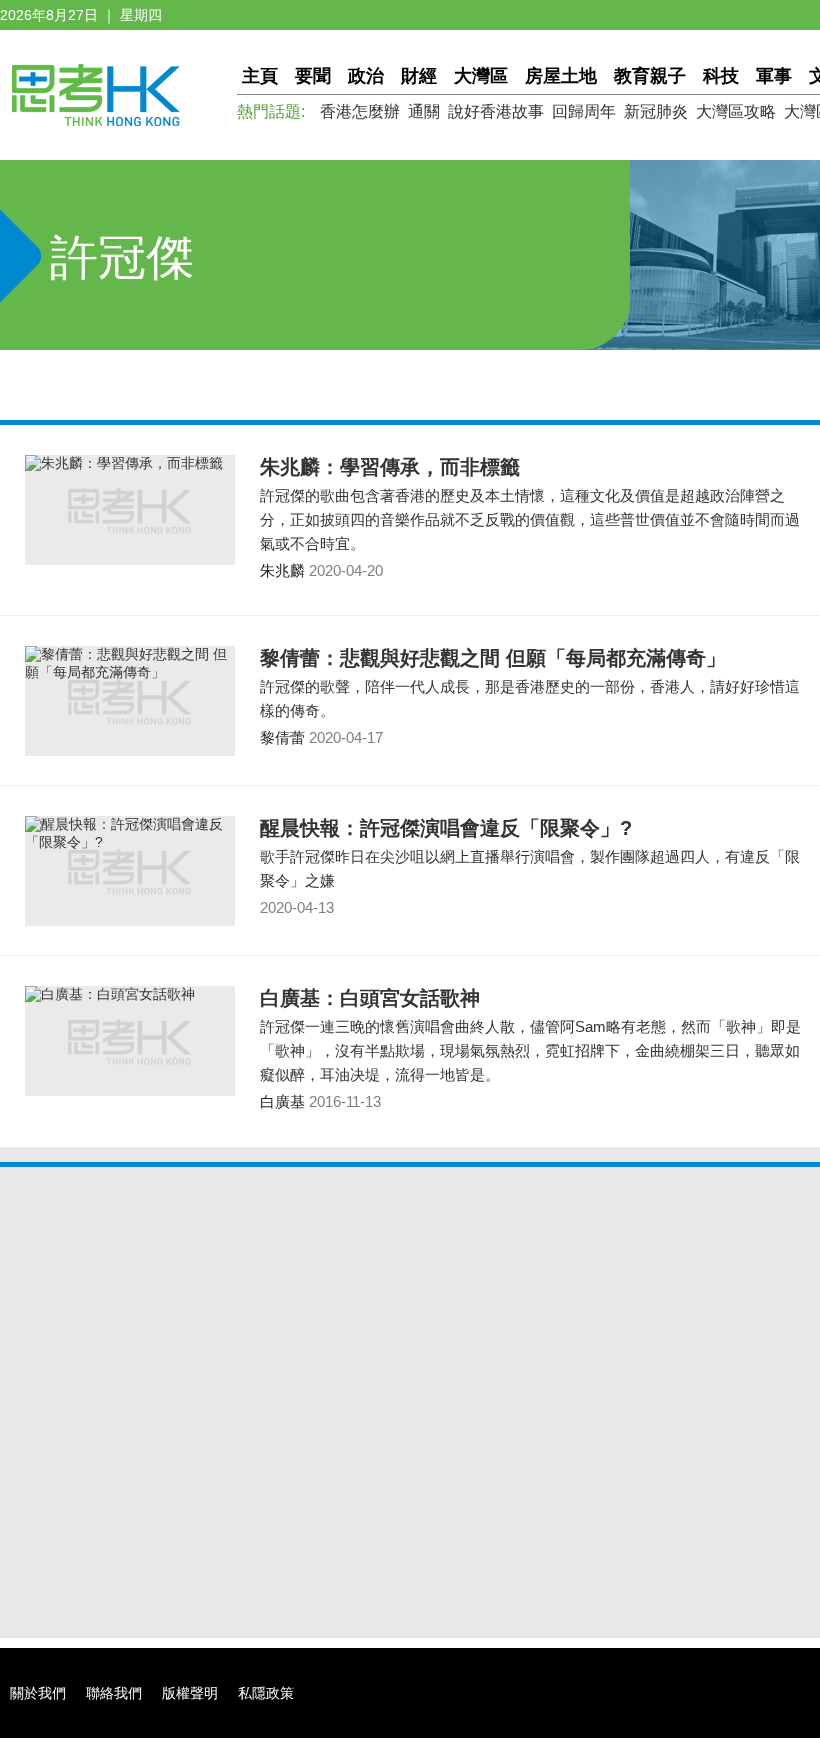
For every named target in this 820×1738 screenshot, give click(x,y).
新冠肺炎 (656, 111)
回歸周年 (584, 111)
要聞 (313, 76)
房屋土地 (561, 76)
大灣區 (481, 76)
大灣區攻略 (736, 111)
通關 (424, 111)
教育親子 (650, 76)
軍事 (774, 76)
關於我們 (38, 1693)
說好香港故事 (496, 111)
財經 (419, 76)
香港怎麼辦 (360, 111)
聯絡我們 (114, 1693)
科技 (721, 76)
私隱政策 (266, 1693)
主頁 (260, 76)
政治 (366, 76)
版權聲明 (190, 1693)
